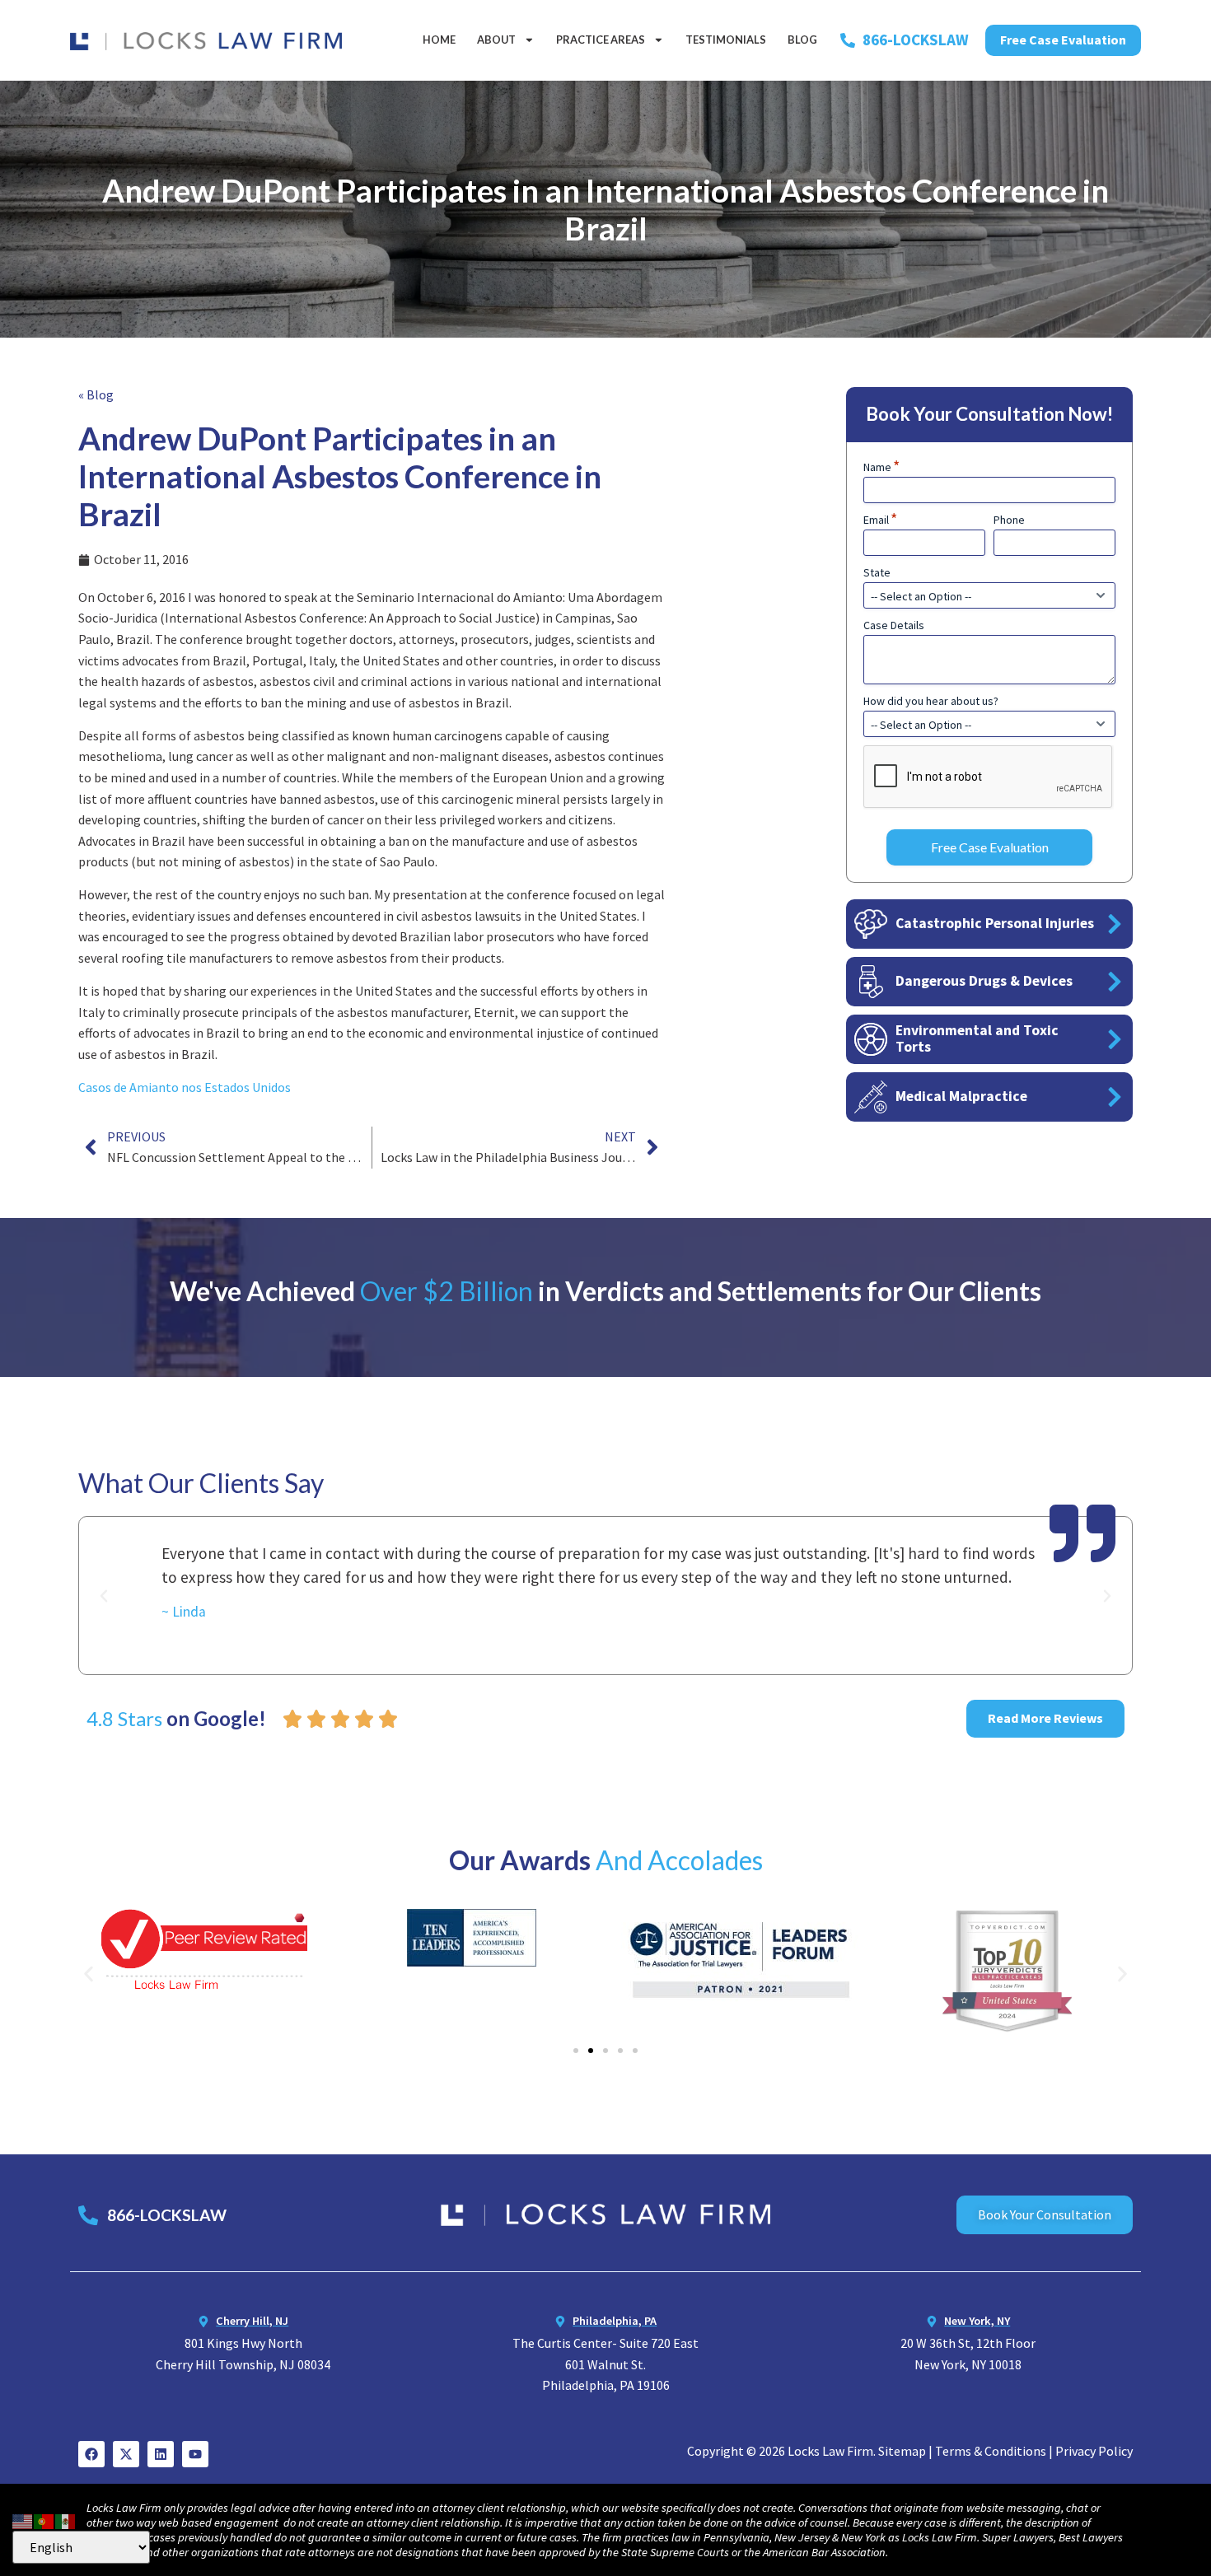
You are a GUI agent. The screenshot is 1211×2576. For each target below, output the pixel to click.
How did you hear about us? (931, 701)
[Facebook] (91, 2454)
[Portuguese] (44, 2519)
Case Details (894, 625)
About (496, 40)
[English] (23, 2519)
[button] (104, 1596)
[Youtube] (195, 2454)
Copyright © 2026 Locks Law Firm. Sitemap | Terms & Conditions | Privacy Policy (910, 2451)
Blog (802, 40)
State (877, 572)
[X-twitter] (126, 2454)
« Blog (96, 394)
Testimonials (726, 40)
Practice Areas (601, 40)
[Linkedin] (161, 2454)
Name (881, 467)
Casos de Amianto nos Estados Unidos (185, 1087)
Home (439, 40)
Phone (1009, 520)
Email (880, 520)
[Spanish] (66, 2519)
